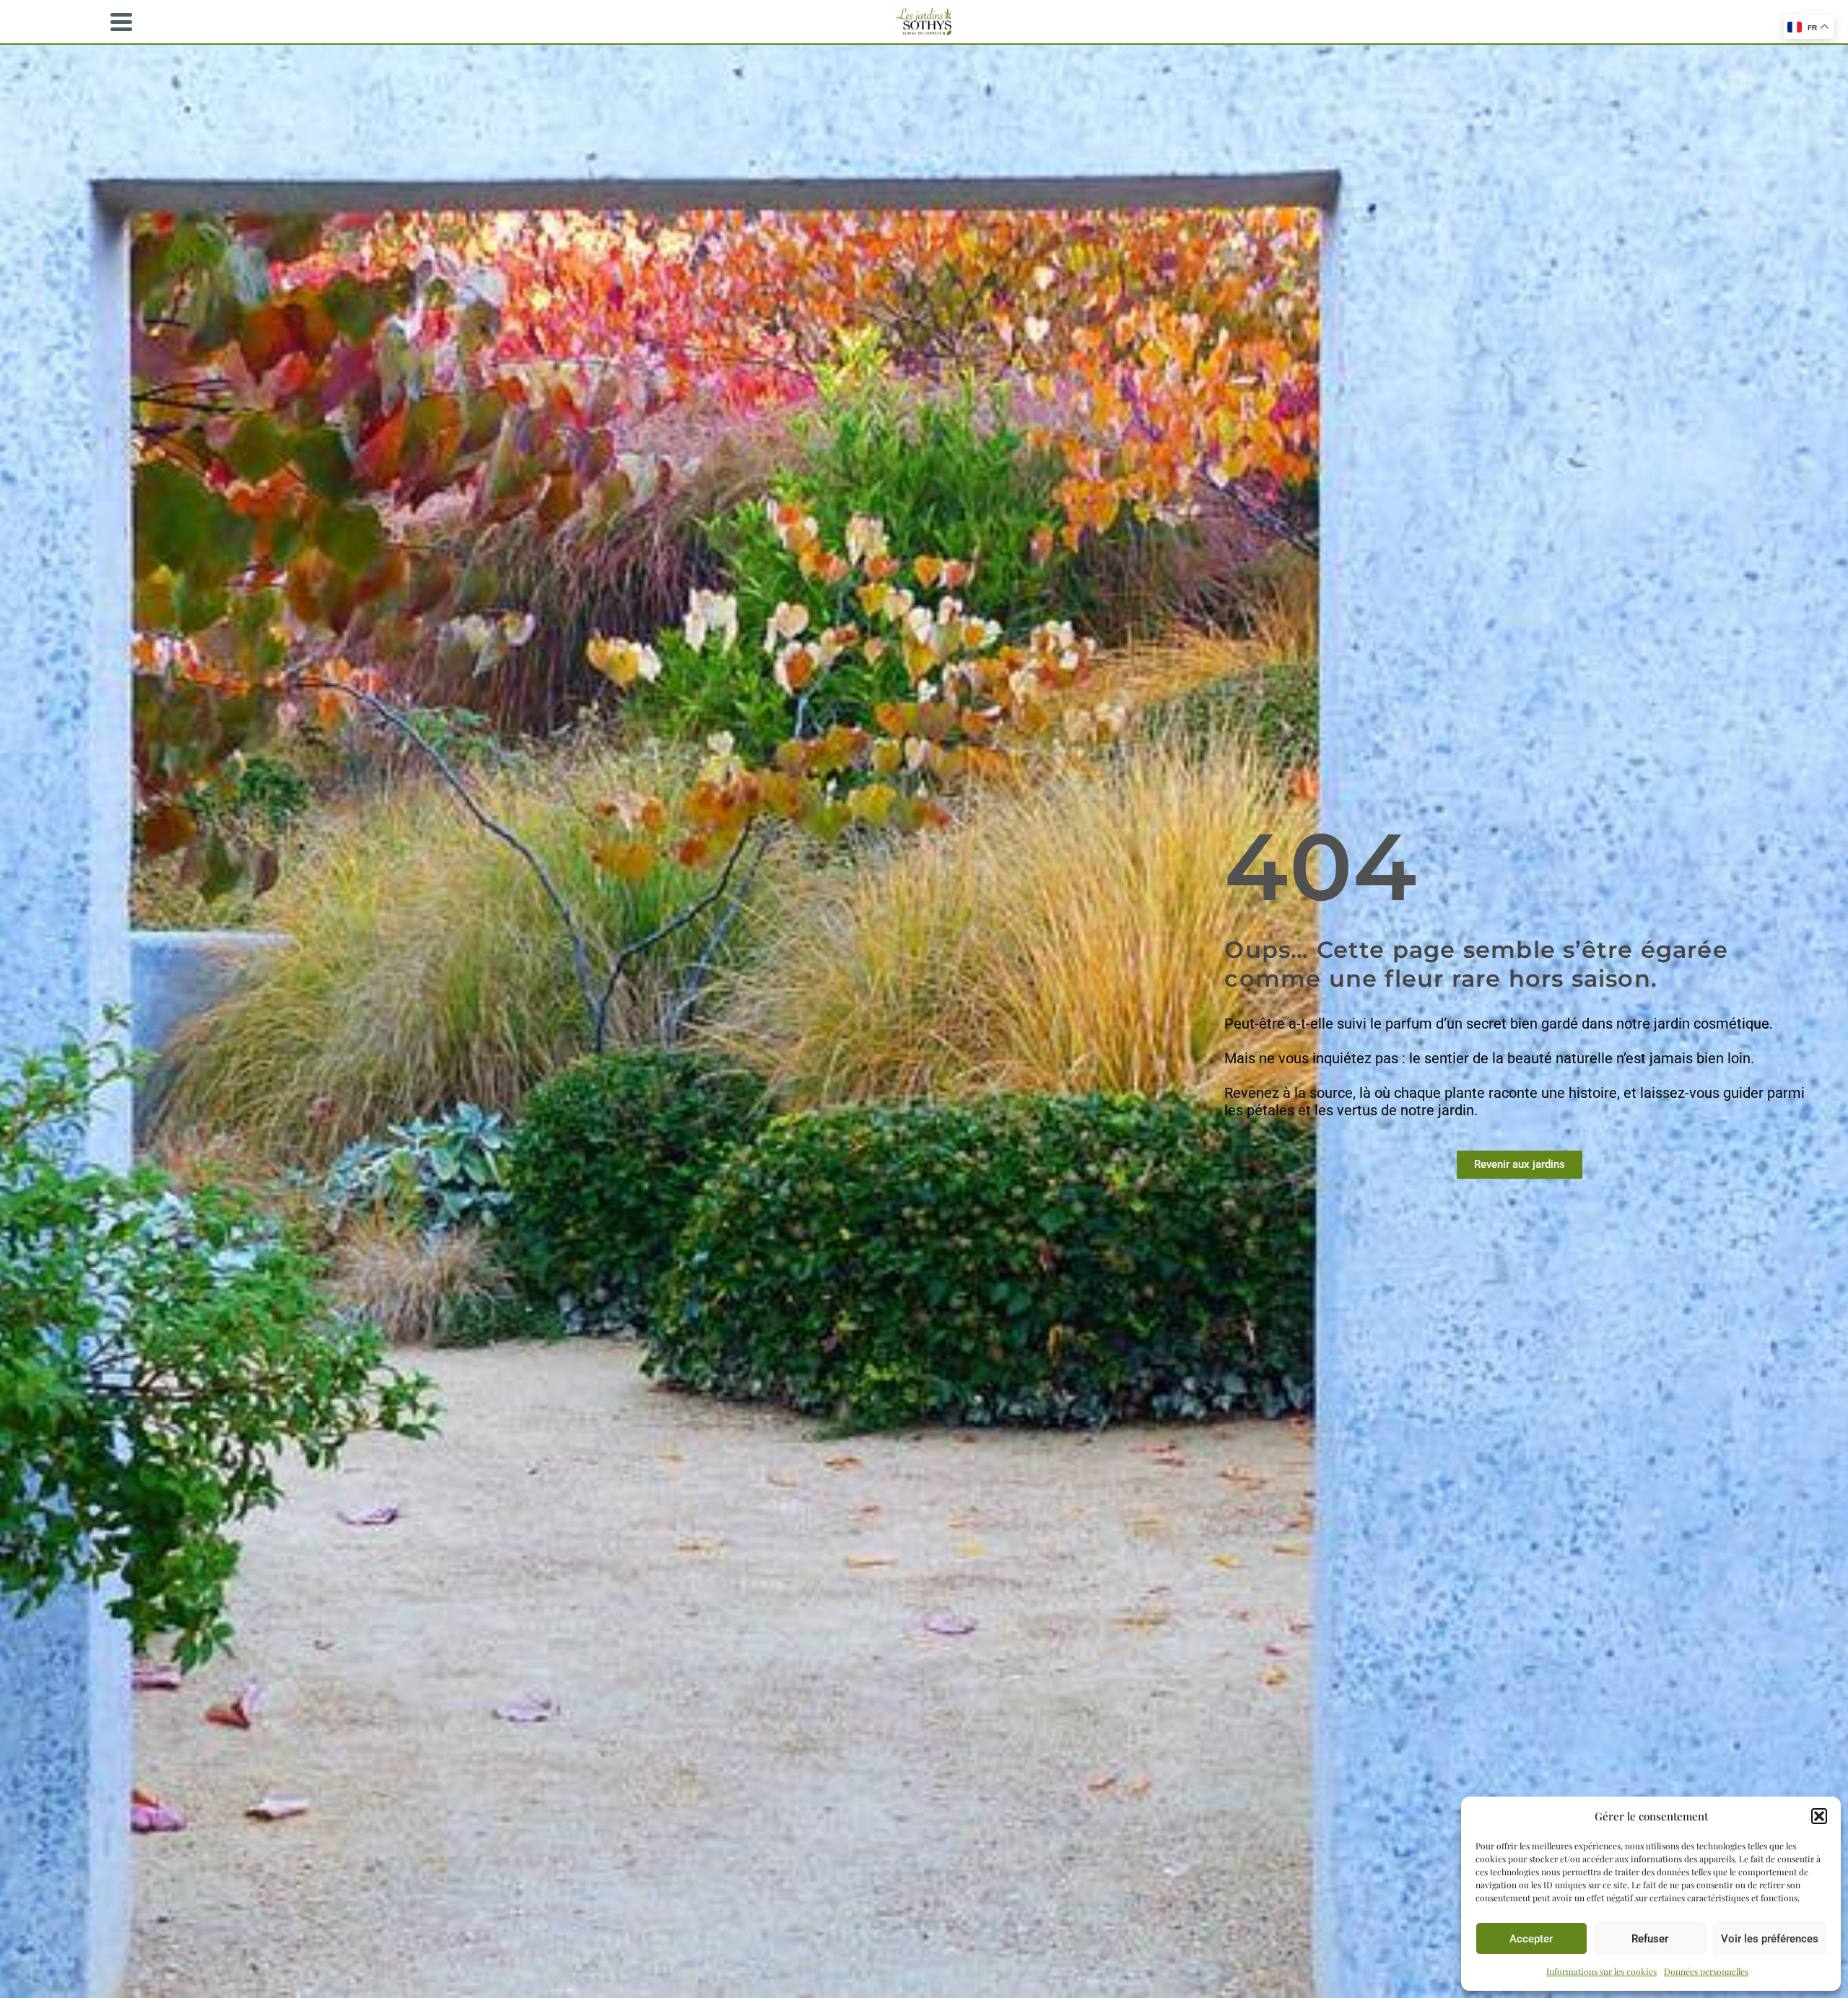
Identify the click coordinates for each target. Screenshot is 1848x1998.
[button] (1819, 1816)
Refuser (1650, 1939)
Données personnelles (1706, 1971)
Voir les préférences (1770, 1939)
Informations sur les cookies (1601, 1971)
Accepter (1531, 1939)
